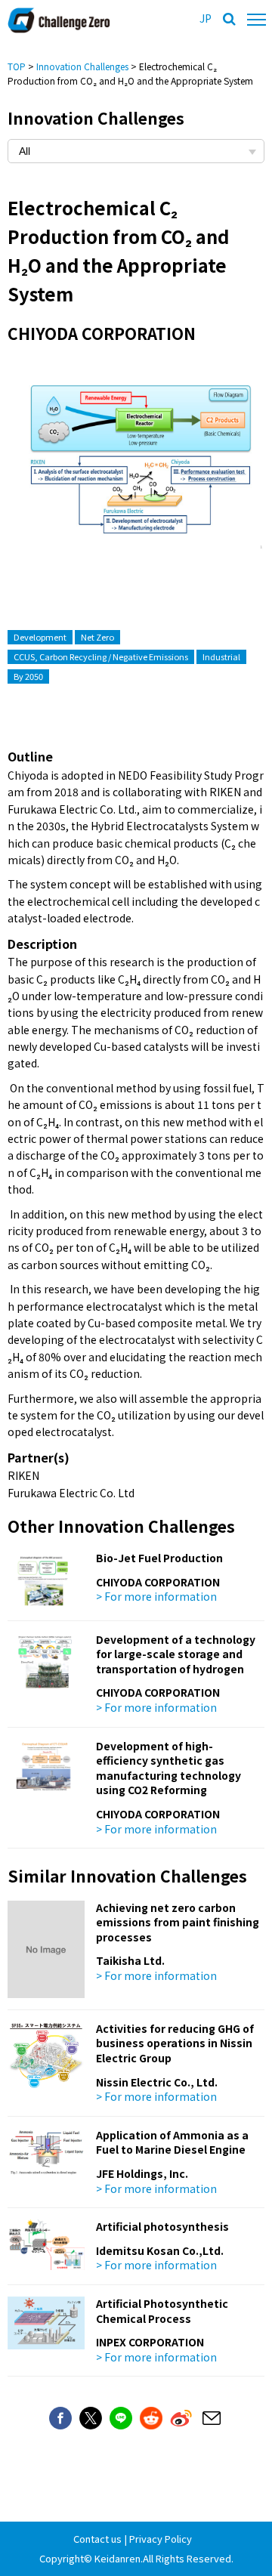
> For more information (156, 1596)
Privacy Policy (161, 2539)
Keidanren (117, 2558)
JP (206, 18)
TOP (17, 66)
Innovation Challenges (82, 66)
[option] (136, 471)
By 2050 (28, 676)
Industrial (221, 656)
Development (40, 637)
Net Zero (97, 637)
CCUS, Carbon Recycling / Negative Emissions (101, 656)
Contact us (97, 2539)
